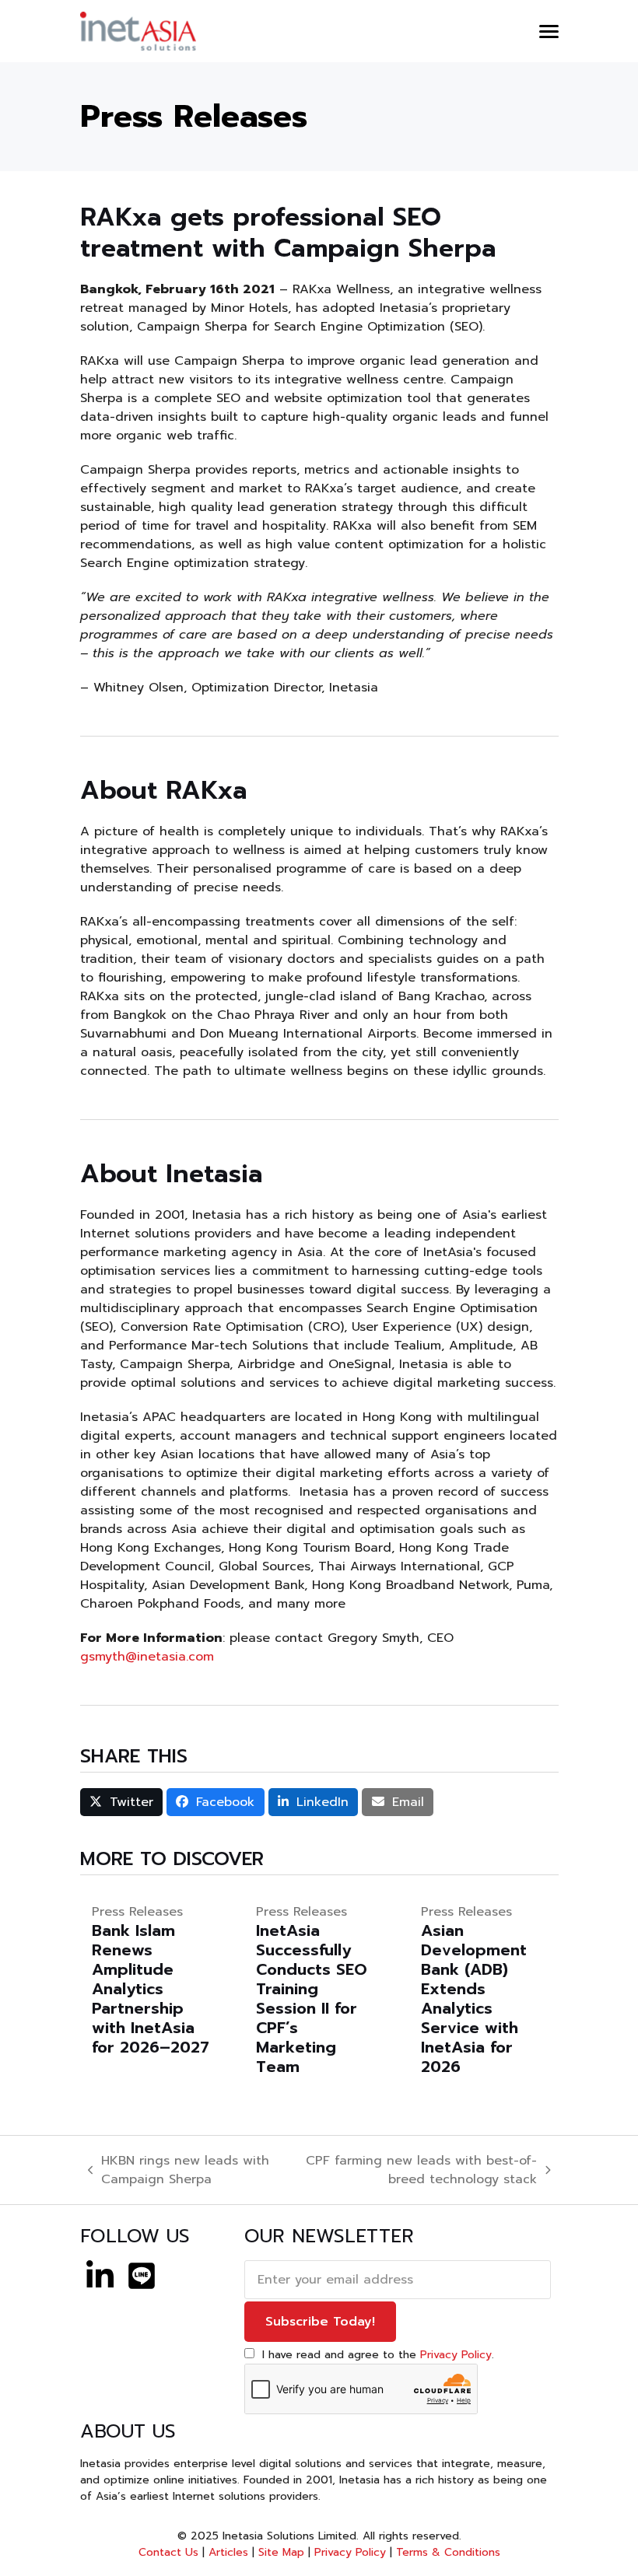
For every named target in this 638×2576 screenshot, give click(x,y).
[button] (549, 31)
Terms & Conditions (448, 2552)
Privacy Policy (456, 2355)
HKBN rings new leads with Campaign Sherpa (179, 2170)
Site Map (281, 2552)
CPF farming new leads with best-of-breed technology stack (412, 2170)
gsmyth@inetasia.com (147, 1657)
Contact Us (168, 2552)
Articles (228, 2552)
